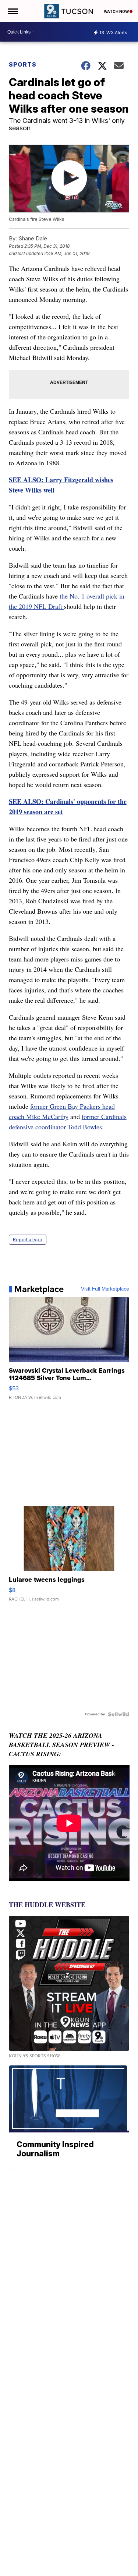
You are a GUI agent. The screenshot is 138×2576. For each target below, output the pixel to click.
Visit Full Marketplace (105, 1289)
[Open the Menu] (12, 11)
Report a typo (28, 1240)
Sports (23, 64)
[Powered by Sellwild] (118, 1714)
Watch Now (117, 11)
